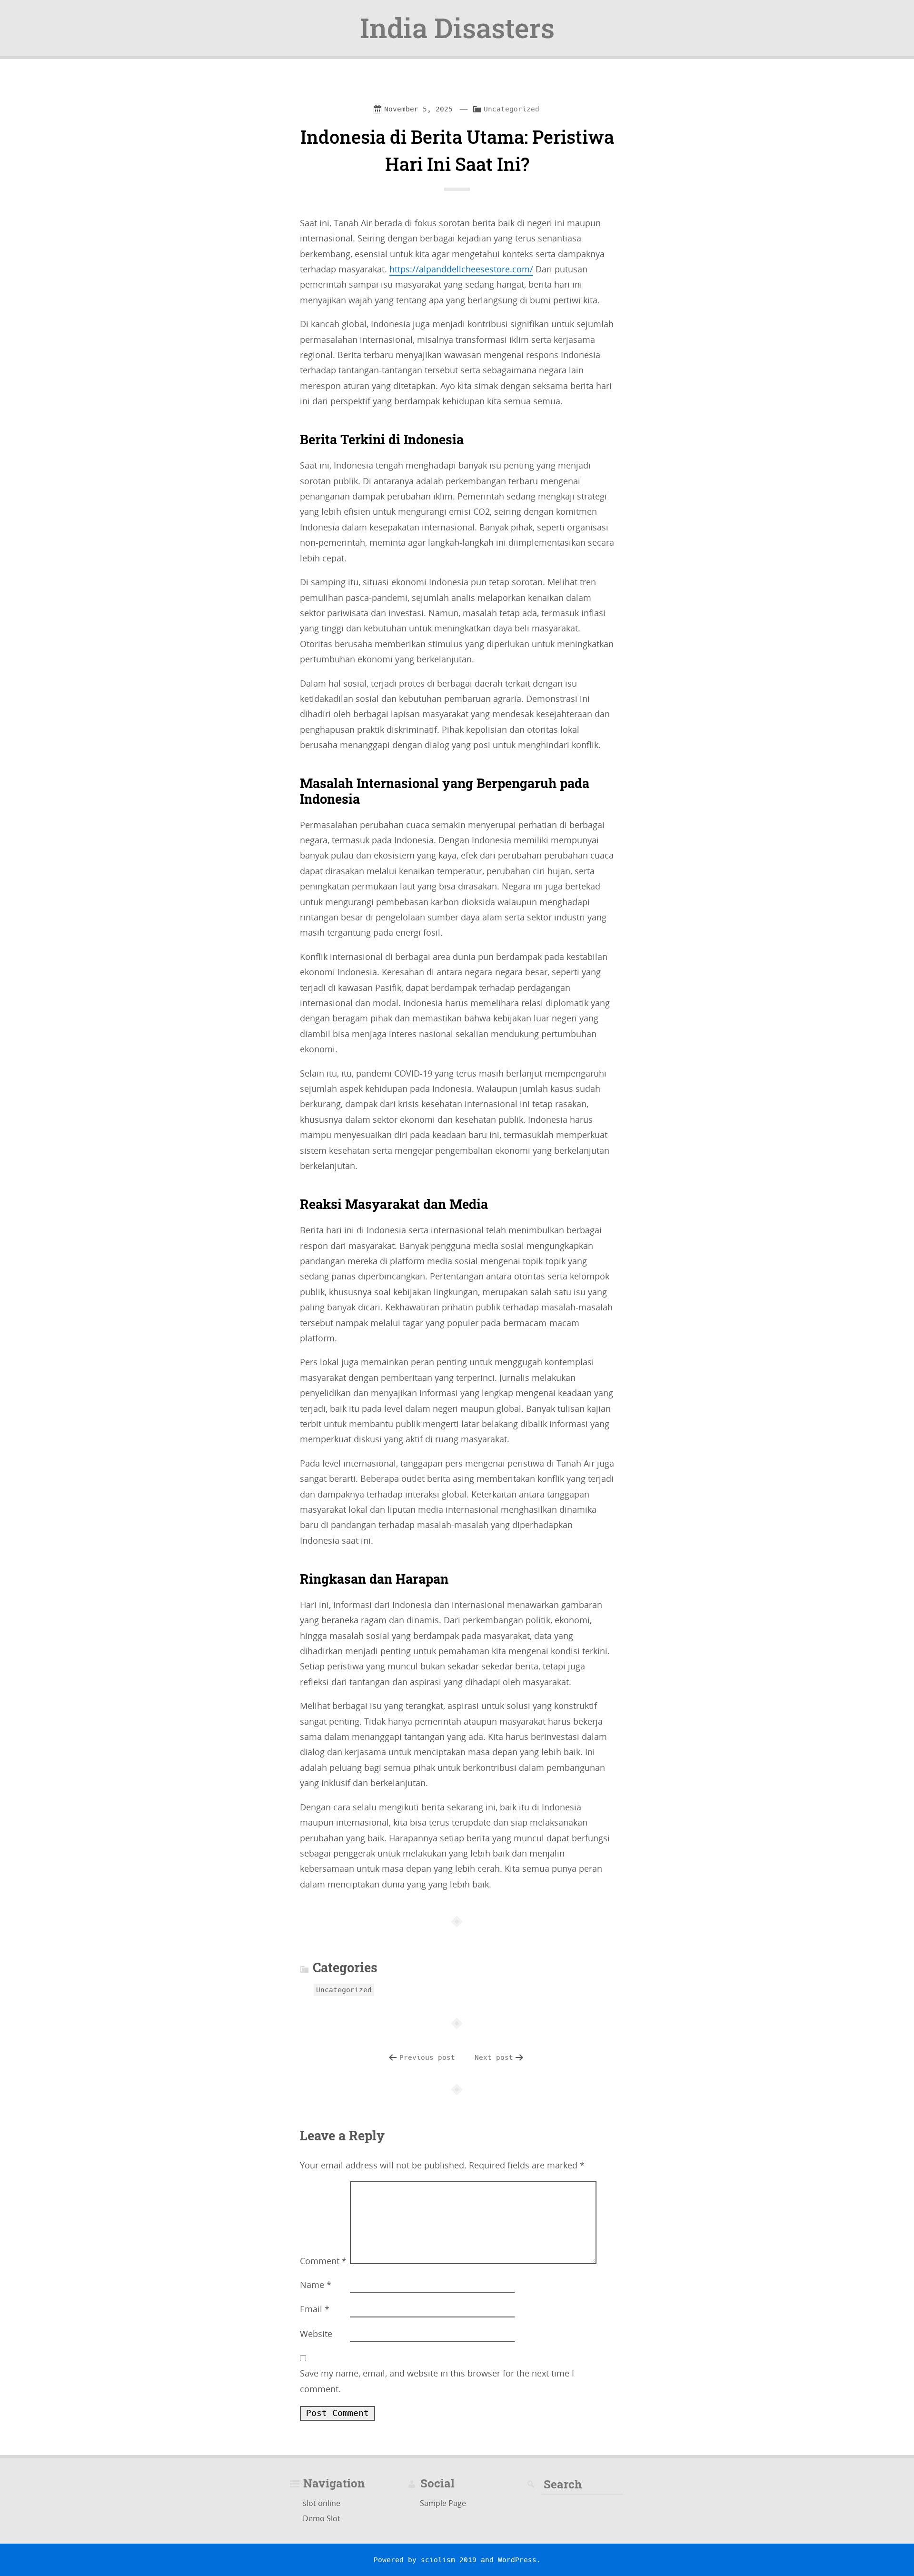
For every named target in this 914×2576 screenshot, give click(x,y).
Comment (323, 2261)
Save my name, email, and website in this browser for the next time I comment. (437, 2381)
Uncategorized (512, 109)
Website (316, 2334)
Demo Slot (322, 2518)
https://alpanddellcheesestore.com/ (461, 269)
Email (315, 2309)
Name (316, 2285)
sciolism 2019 (449, 2560)
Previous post (427, 2057)
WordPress (517, 2560)
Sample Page (443, 2503)
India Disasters (457, 28)
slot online (322, 2503)
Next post (494, 2057)
